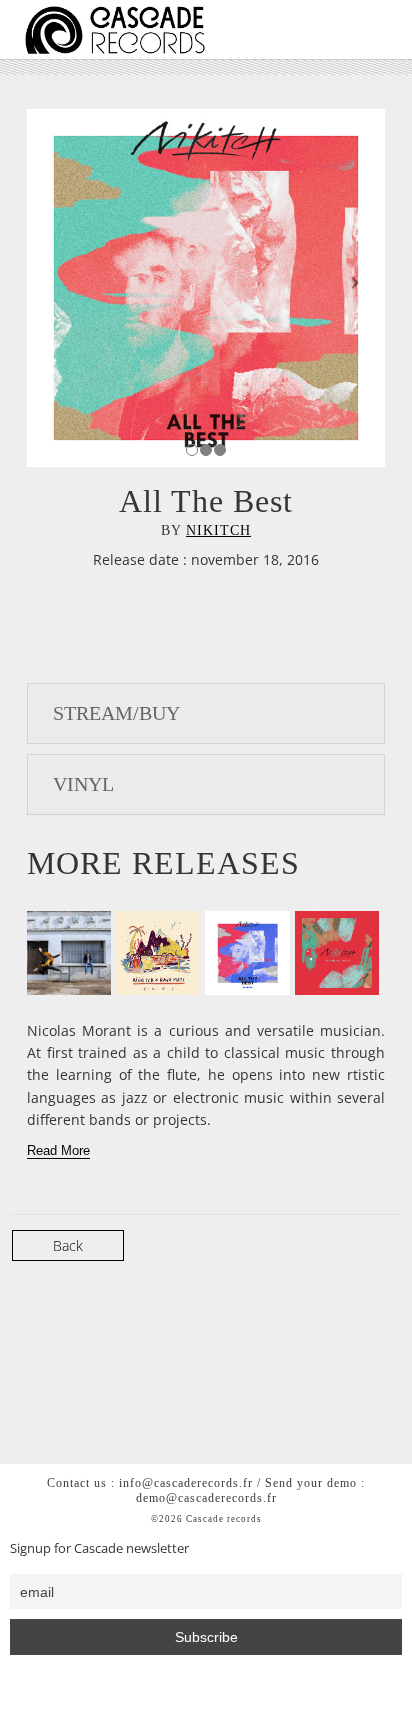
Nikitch (218, 530)
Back (68, 1245)
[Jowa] (69, 953)
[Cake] (158, 953)
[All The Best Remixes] (247, 953)
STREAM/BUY (116, 713)
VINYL (83, 784)
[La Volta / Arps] (337, 953)
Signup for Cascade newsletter (99, 1548)
